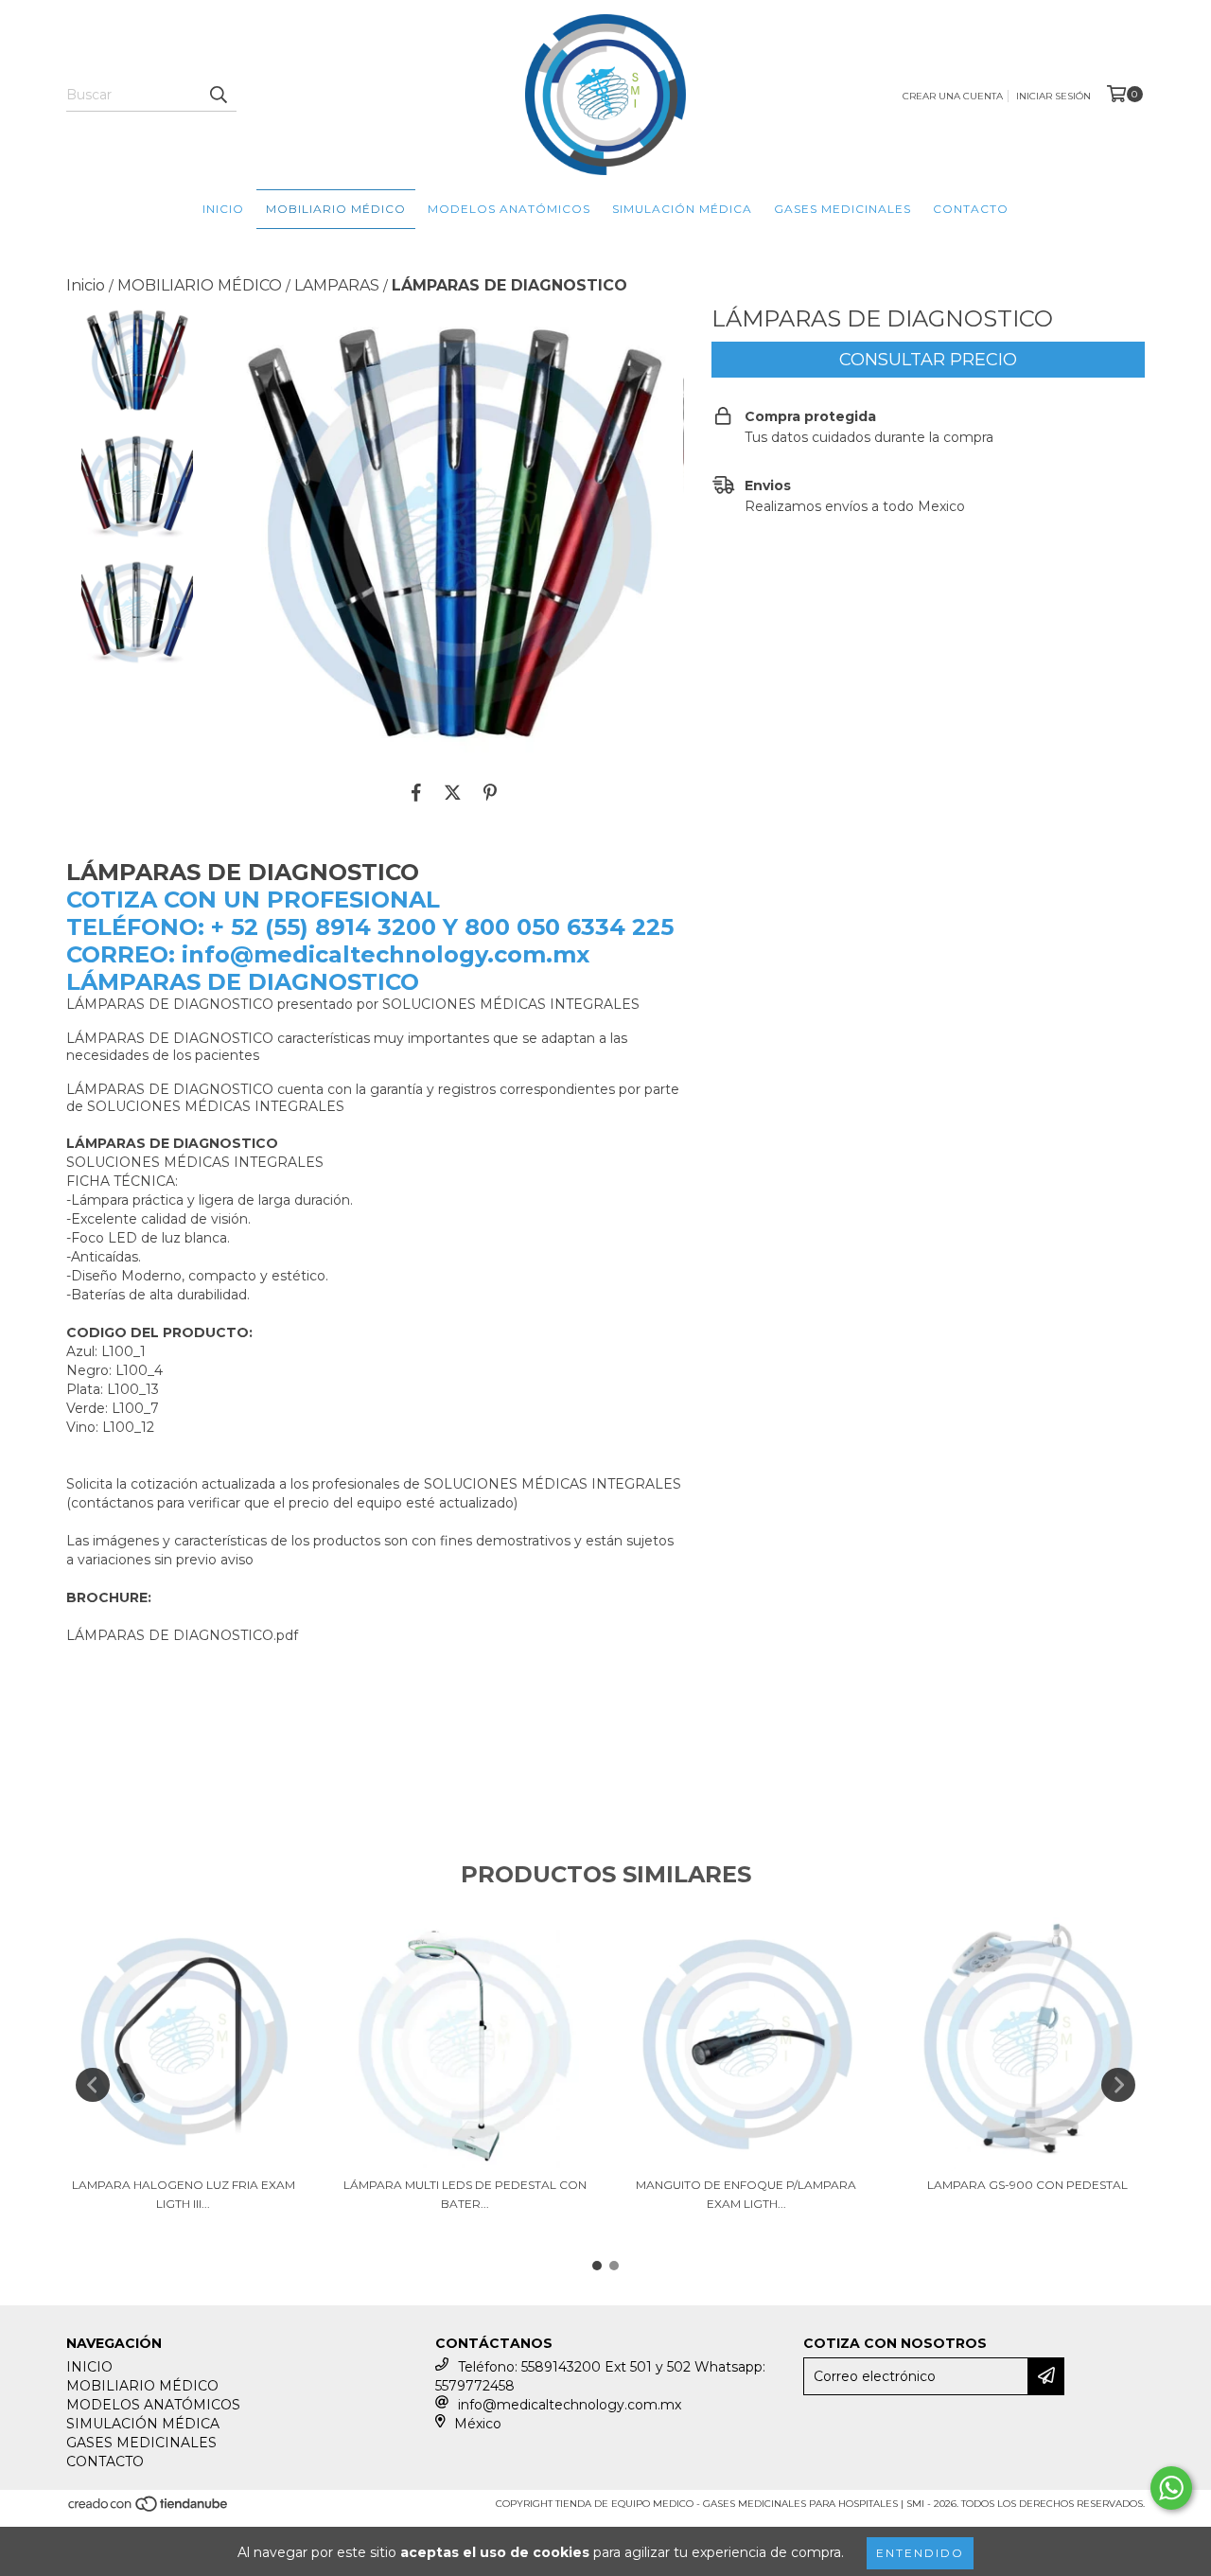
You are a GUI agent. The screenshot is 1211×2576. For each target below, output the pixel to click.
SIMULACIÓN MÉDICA (682, 209)
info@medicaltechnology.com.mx (570, 2405)
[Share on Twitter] (453, 792)
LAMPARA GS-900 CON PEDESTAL (1027, 2185)
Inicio (86, 285)
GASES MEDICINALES (842, 209)
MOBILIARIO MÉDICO (336, 209)
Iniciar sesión (1053, 96)
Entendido (920, 2553)
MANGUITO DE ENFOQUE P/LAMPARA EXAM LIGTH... (746, 2194)
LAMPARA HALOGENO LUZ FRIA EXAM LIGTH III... (184, 2194)
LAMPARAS (337, 285)
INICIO (223, 209)
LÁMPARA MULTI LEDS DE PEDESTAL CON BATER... (465, 2194)
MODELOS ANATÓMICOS (509, 209)
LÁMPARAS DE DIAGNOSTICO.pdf (182, 1635)
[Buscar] (218, 95)
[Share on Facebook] (416, 792)
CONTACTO (971, 209)
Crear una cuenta (953, 96)
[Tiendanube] (149, 2509)
